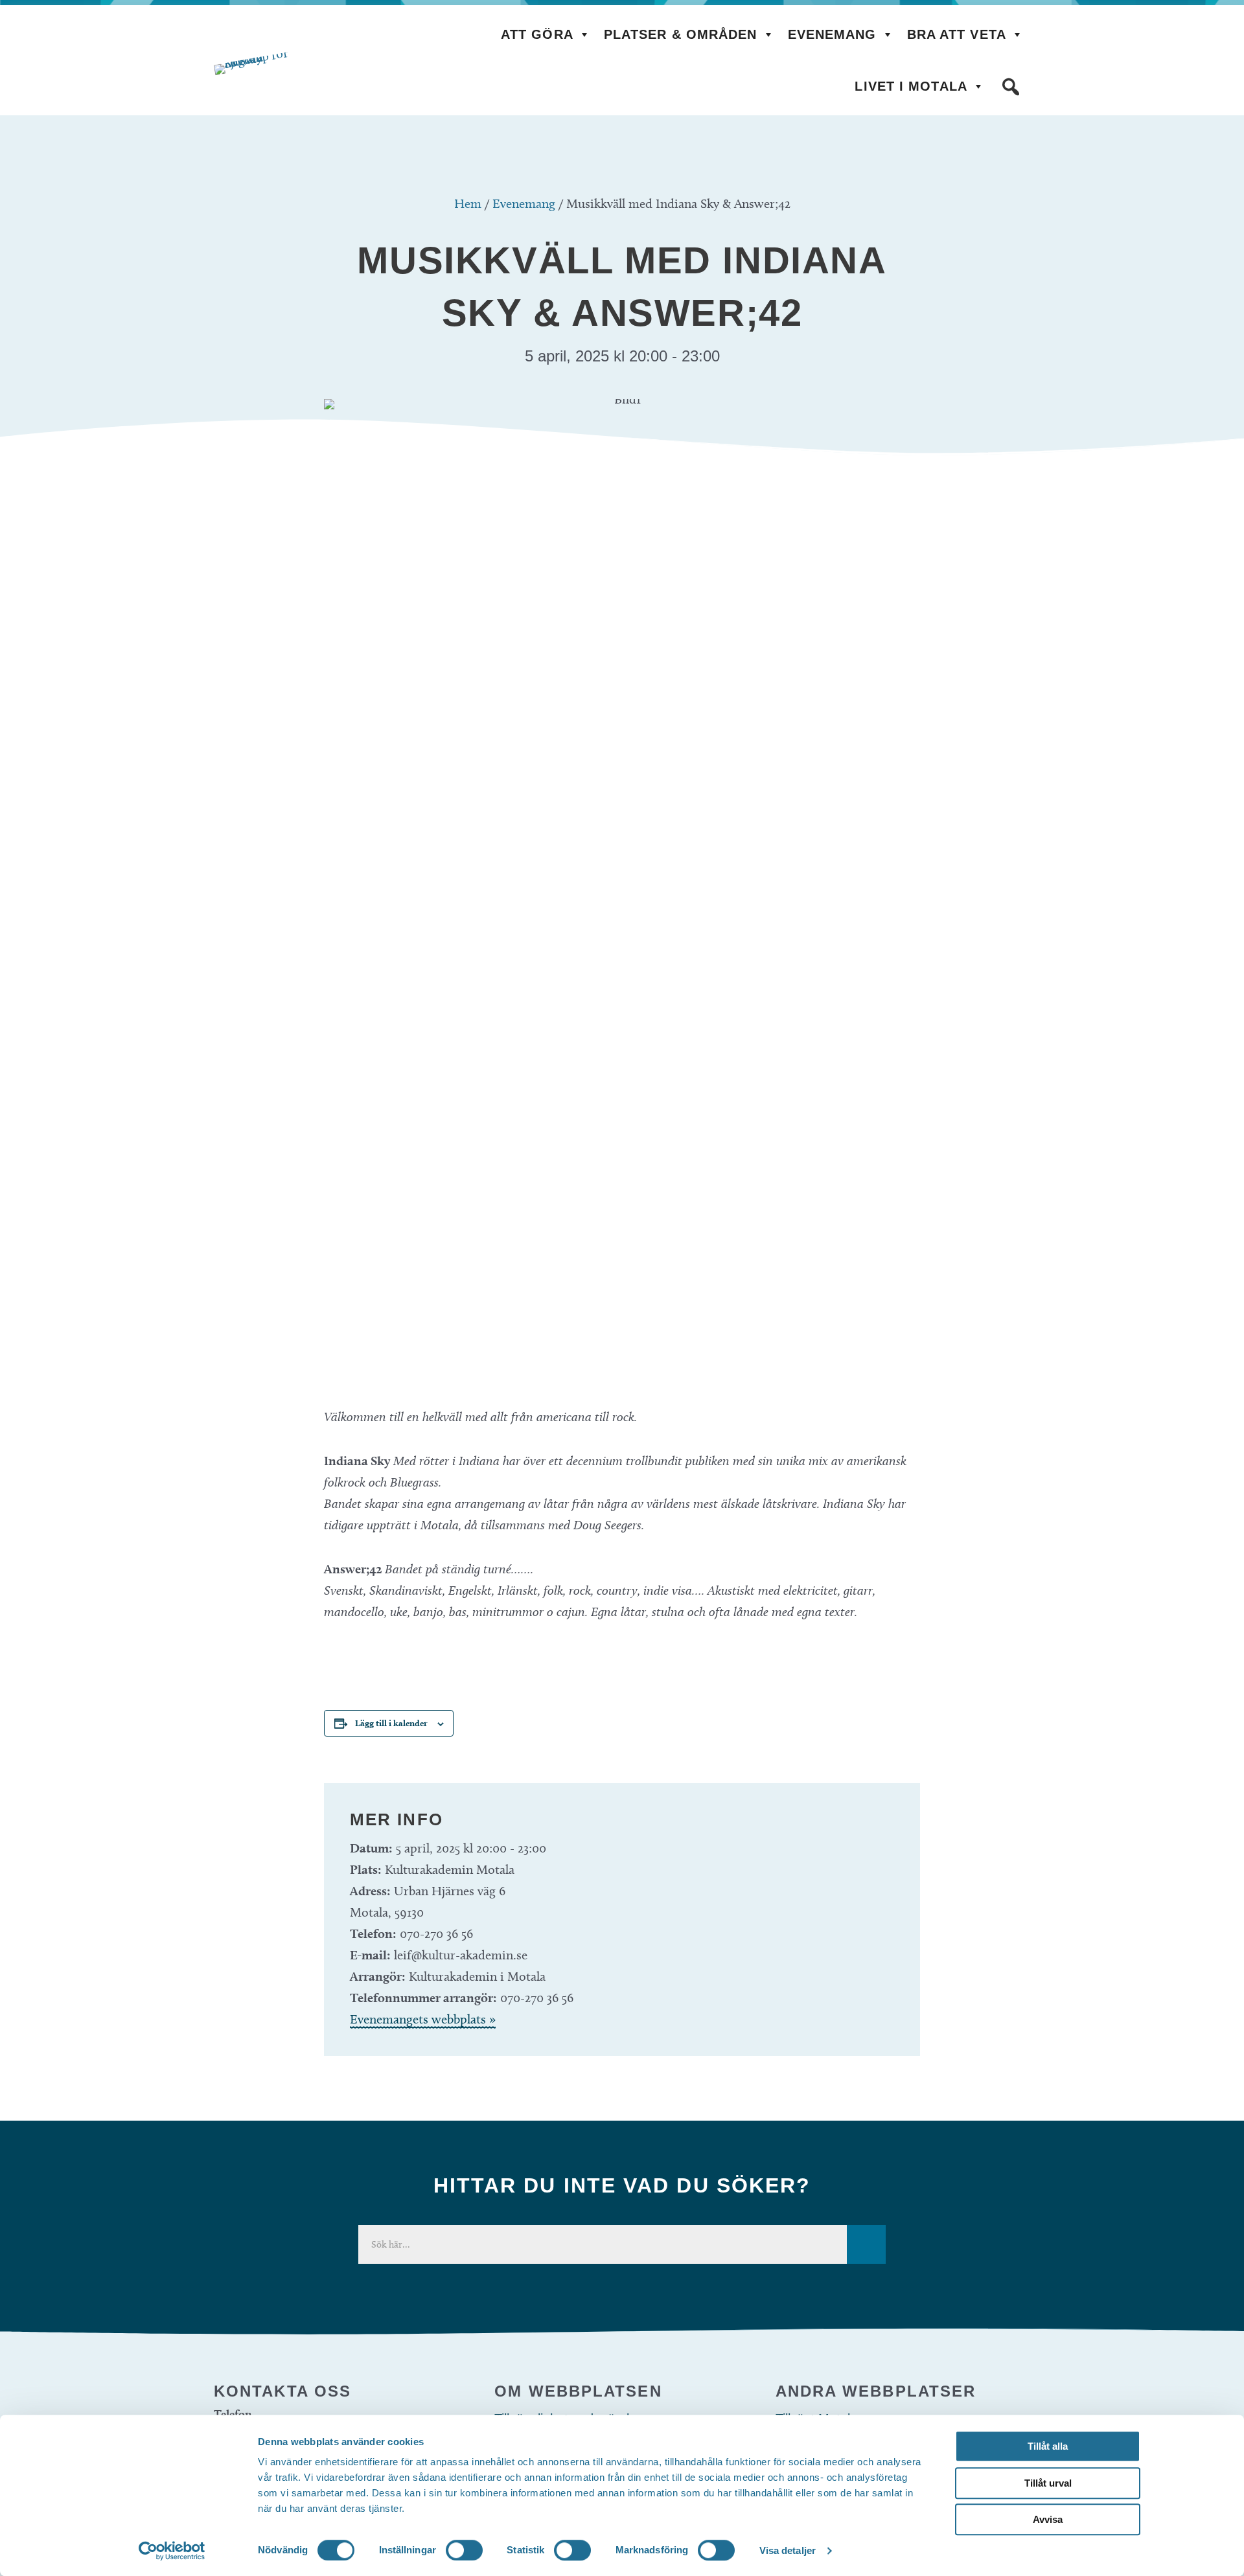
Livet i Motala (911, 86)
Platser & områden (681, 34)
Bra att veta (957, 34)
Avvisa (1048, 2519)
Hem (468, 203)
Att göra (537, 34)
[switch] (464, 2550)
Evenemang (832, 34)
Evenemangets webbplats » (423, 2019)
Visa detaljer (788, 2550)
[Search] (866, 2244)
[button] (1011, 87)
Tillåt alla (1048, 2446)
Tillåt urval (1048, 2483)
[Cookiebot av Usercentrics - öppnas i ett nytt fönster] (172, 2551)
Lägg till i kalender (391, 1723)
